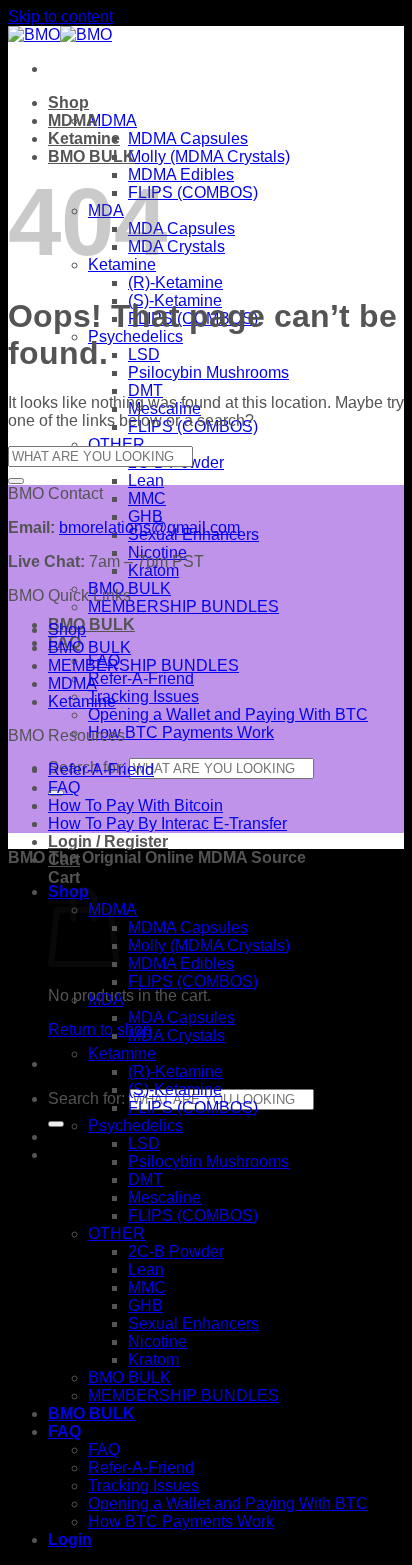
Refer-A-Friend (141, 678)
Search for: (86, 1098)
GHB (145, 516)
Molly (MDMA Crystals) (209, 156)
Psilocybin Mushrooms (208, 372)
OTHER (116, 444)
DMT (145, 390)
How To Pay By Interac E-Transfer (167, 823)
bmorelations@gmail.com (149, 527)
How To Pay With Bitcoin (135, 805)
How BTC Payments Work (181, 732)
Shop (68, 102)
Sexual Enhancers (193, 1323)
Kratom (153, 1359)
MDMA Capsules (188, 138)
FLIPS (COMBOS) (193, 192)
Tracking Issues (143, 696)
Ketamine (84, 138)
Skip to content (60, 16)
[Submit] (56, 1124)
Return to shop (100, 1029)
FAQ (64, 787)
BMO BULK (91, 624)
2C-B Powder (176, 1251)
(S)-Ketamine (175, 1089)
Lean (146, 480)
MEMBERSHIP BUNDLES (183, 606)
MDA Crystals (176, 246)
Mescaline (164, 1197)
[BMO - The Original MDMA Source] (60, 34)
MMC (147, 498)
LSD (144, 354)
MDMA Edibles (181, 174)
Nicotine (157, 1341)
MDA (106, 999)
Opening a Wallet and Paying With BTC (228, 714)
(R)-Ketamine (175, 282)
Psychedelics (135, 336)
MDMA (112, 120)
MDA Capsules (181, 228)
